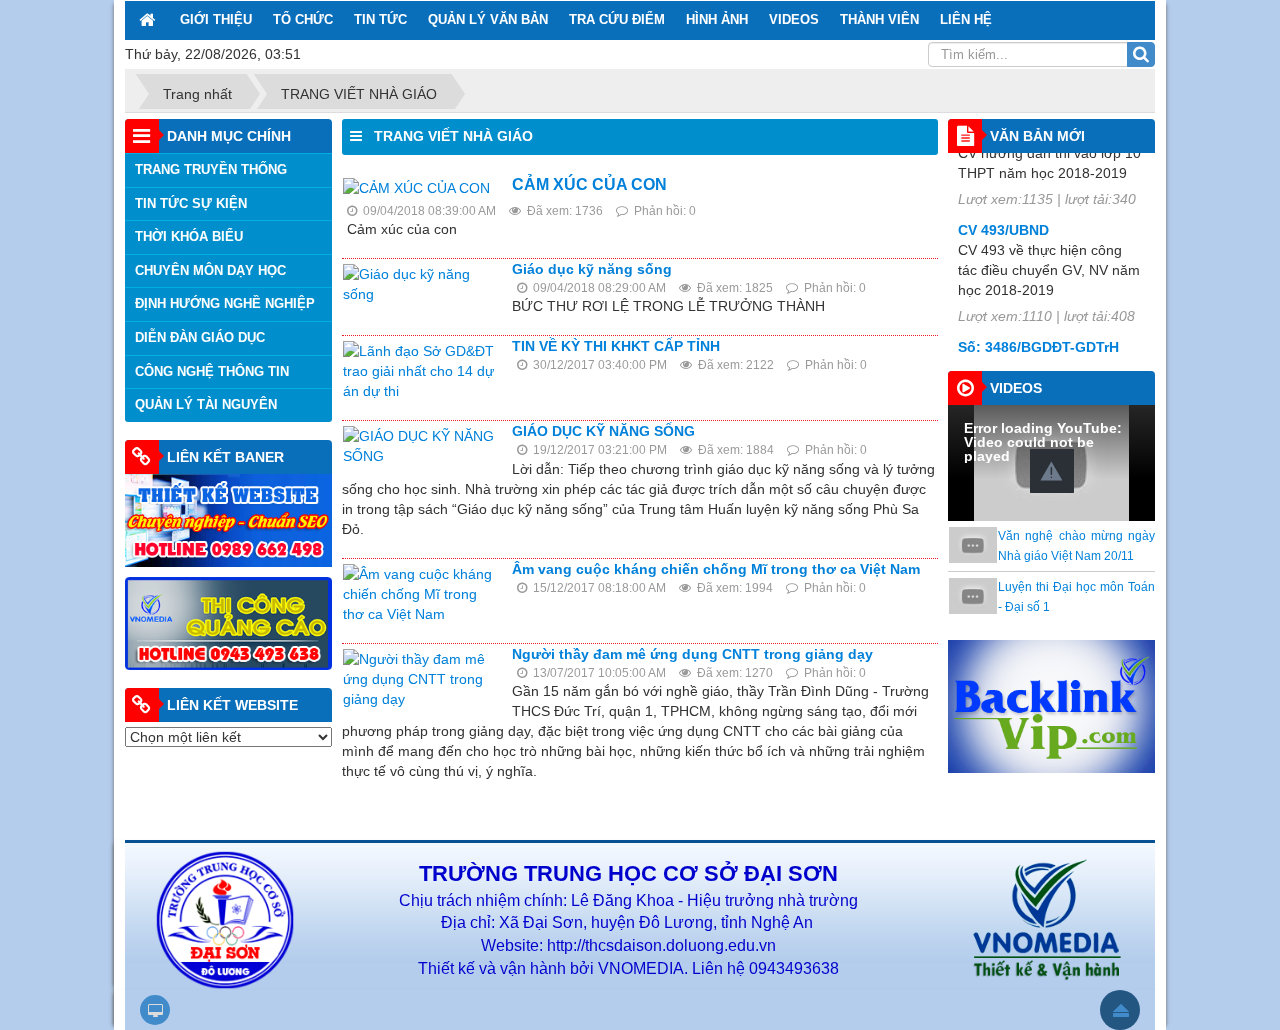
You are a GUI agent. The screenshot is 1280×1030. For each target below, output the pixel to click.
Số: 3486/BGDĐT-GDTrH (1038, 325)
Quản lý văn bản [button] (488, 19)
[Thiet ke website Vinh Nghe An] (228, 519)
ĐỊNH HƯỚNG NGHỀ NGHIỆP (225, 303)
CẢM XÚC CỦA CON (589, 184)
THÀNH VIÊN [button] (879, 19)
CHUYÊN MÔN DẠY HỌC (210, 270)
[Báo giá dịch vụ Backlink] (1051, 705)
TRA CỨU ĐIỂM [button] (617, 19)
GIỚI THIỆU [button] (216, 19)
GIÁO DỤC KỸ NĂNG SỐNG (603, 431)
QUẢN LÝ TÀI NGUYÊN (206, 404)
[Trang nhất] (149, 20)
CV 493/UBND (1003, 208)
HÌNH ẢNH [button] (717, 19)
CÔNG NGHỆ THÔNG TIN (212, 371)
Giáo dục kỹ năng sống (592, 269)
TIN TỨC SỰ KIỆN (191, 203)
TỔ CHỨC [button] (303, 19)
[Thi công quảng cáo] (228, 622)
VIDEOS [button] (794, 19)
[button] (1052, 471)
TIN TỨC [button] (380, 19)
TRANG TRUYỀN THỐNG (211, 169)
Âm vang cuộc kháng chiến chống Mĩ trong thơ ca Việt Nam (716, 569)
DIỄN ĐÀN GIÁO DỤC (200, 337)
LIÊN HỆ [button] (966, 19)
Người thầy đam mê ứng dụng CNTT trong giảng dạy (692, 654)
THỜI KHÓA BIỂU (189, 236)
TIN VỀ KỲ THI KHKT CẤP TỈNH (616, 346)
